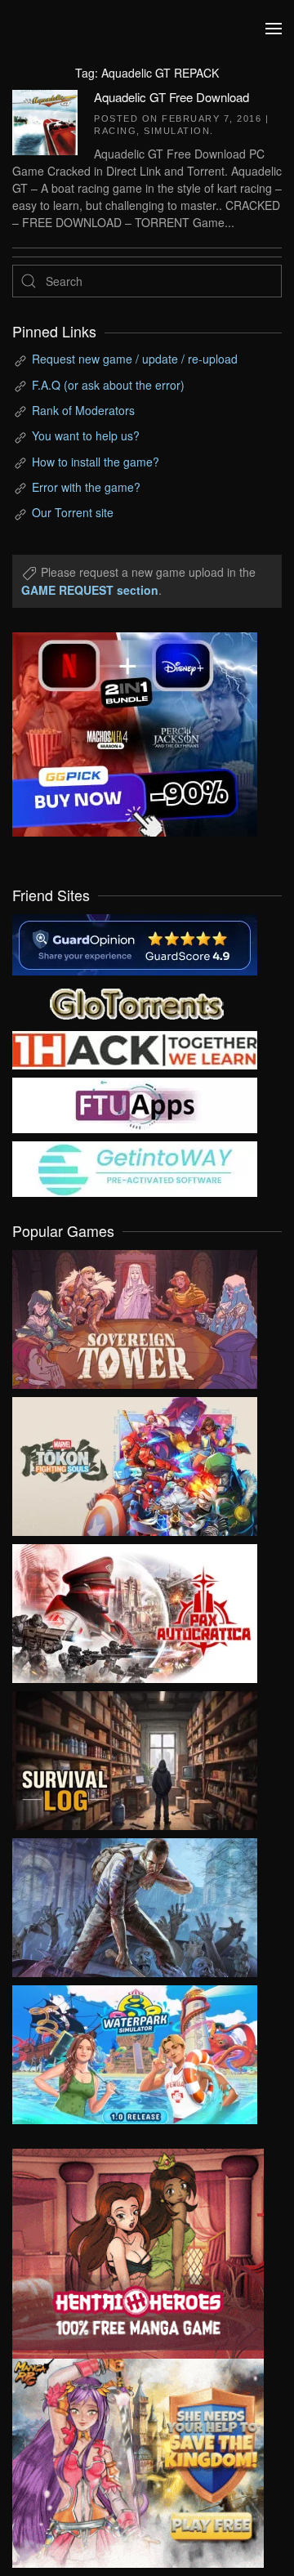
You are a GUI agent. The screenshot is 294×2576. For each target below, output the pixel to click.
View (135, 1315)
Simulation (177, 131)
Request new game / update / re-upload (135, 359)
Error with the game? (86, 487)
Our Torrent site (73, 512)
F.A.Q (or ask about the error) (108, 385)
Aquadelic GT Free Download (171, 97)
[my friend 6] (135, 1104)
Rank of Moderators (83, 410)
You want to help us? (86, 435)
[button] (274, 29)
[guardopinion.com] (135, 943)
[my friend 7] (135, 1167)
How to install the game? (96, 462)
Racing (115, 131)
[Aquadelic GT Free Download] (45, 120)
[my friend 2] (135, 1002)
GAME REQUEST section (90, 590)
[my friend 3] (135, 1048)
